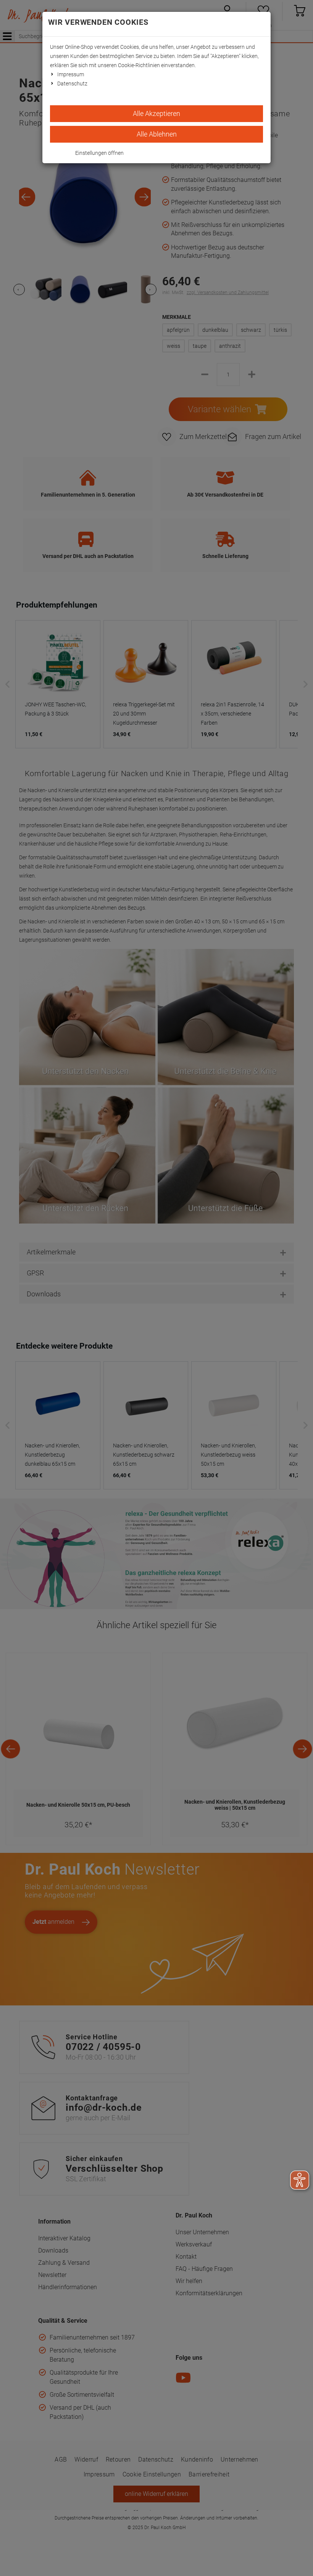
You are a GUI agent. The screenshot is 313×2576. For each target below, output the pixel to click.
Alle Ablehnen (157, 134)
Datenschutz (72, 84)
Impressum (71, 74)
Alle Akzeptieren (156, 113)
